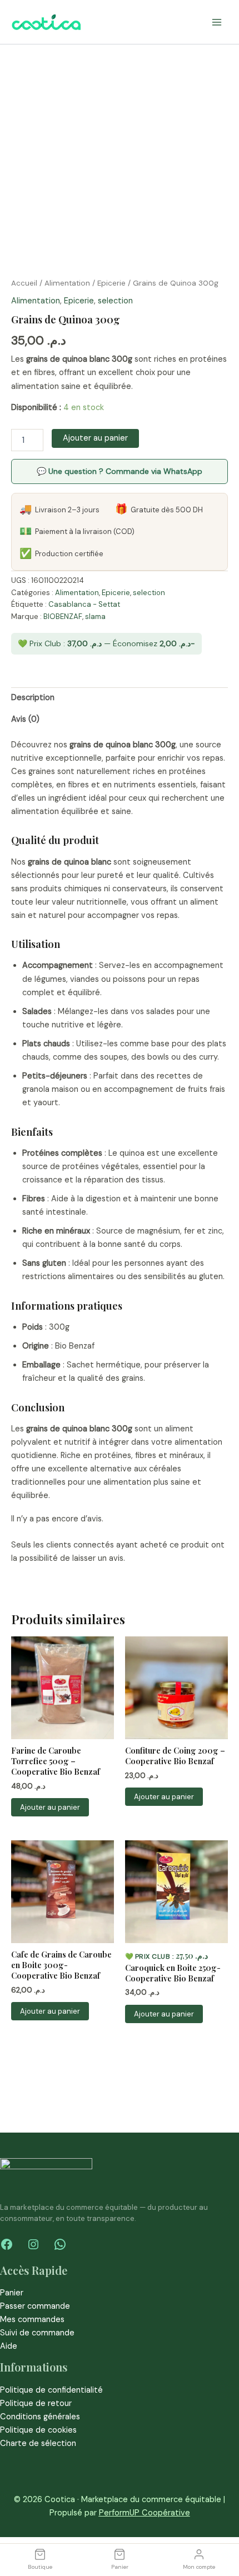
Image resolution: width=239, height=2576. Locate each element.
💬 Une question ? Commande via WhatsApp (120, 471)
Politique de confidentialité (51, 2390)
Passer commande (35, 2306)
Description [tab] (33, 698)
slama (95, 616)
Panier (12, 2293)
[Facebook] (7, 2244)
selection (115, 301)
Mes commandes (32, 2320)
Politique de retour (36, 2403)
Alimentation (67, 283)
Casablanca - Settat (84, 604)
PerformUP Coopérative (145, 2513)
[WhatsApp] (60, 2244)
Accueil (24, 283)
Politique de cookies (38, 2430)
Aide (9, 2346)
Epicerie (111, 283)
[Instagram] (33, 2244)
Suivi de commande (37, 2333)
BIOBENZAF (63, 616)
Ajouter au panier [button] (50, 1807)
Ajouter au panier (95, 438)
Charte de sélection (38, 2443)
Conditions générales (40, 2417)
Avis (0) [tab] (25, 719)
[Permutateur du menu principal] (217, 22)
